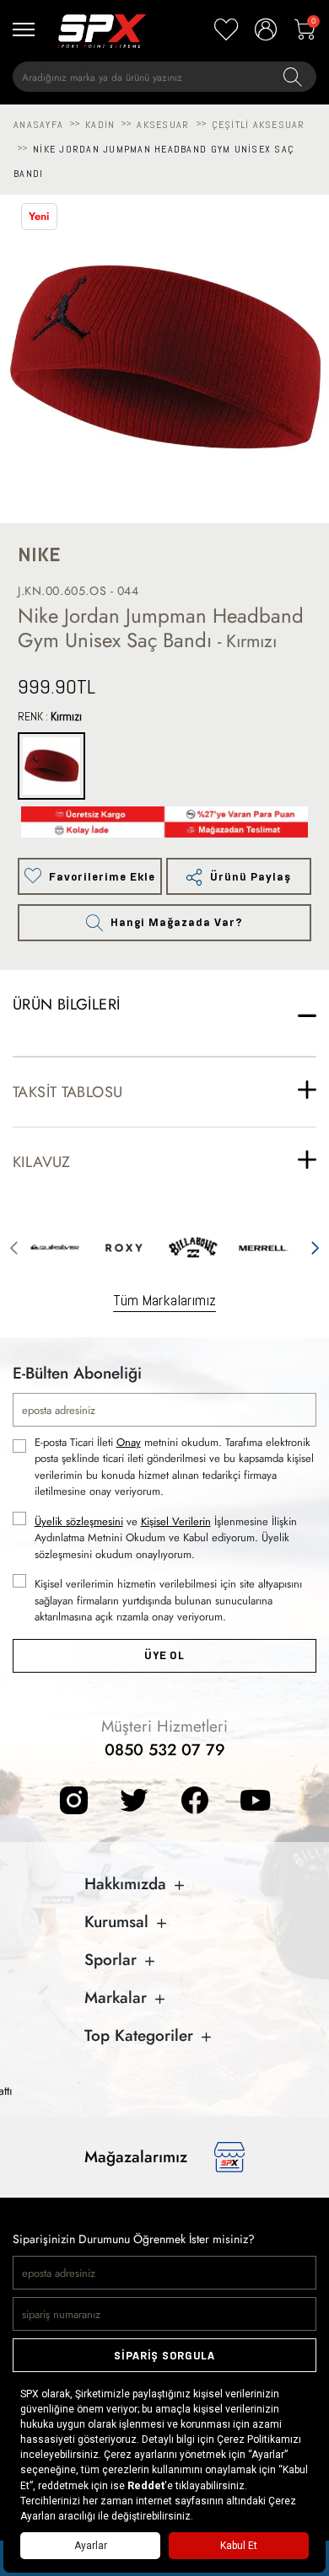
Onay (129, 1442)
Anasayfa (38, 125)
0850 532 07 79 (165, 1750)
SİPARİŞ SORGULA (164, 2356)
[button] (14, 1245)
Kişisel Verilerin (176, 1521)
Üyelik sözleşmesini (79, 1521)
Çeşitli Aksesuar (259, 125)
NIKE (39, 555)
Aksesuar (163, 125)
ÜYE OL (164, 1655)
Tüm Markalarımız (164, 1300)
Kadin (100, 125)
